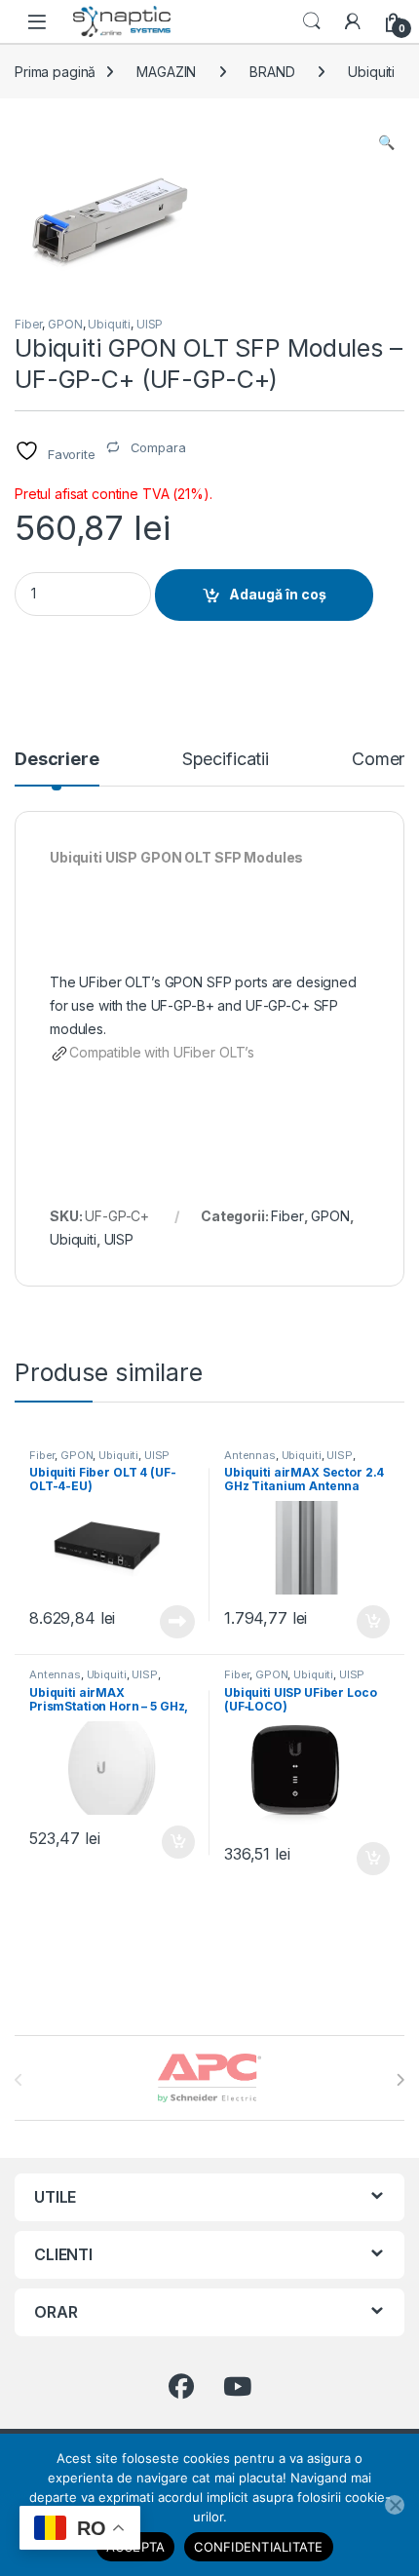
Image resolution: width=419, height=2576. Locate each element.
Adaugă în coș (278, 594)
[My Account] (353, 21)
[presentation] (400, 2080)
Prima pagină (55, 72)
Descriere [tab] (57, 760)
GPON (65, 324)
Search (312, 21)
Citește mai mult (173, 1622)
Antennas (250, 1455)
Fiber (28, 324)
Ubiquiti (371, 72)
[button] (386, 142)
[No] (395, 2505)
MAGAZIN (166, 72)
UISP (150, 324)
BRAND (272, 72)
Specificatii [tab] (226, 760)
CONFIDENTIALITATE (258, 2547)
